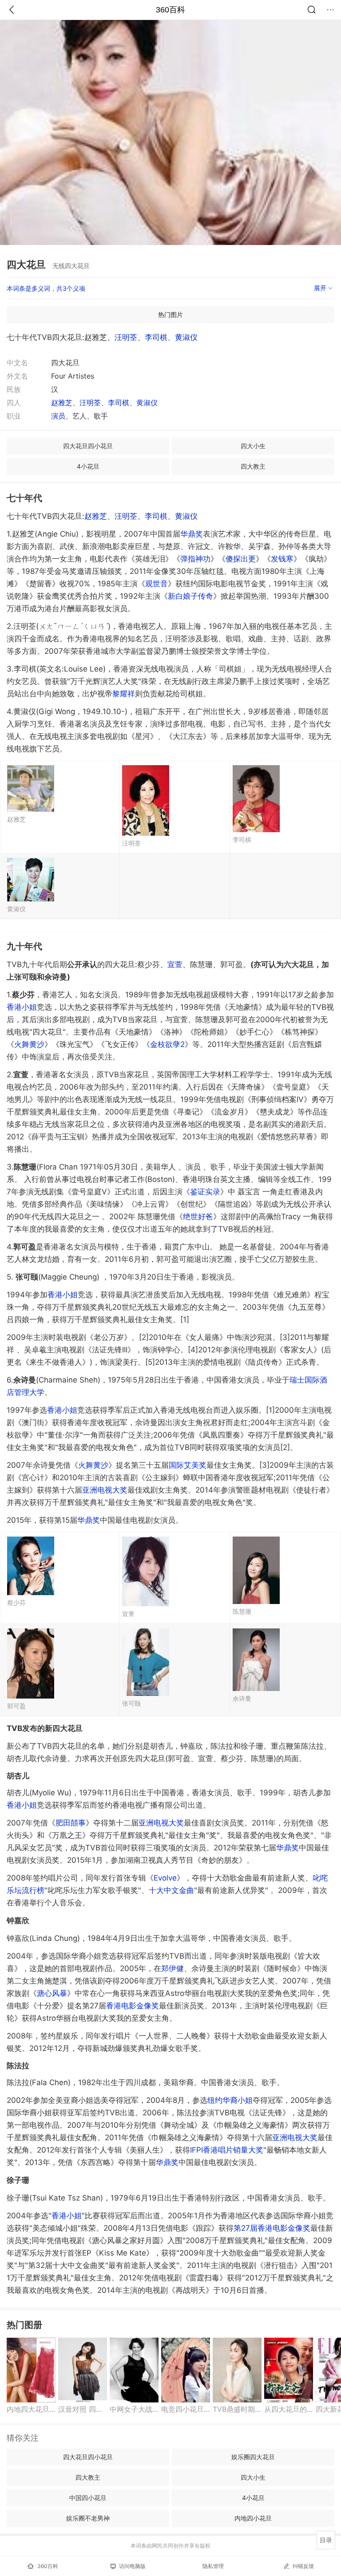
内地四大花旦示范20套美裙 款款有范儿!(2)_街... (31, 2409)
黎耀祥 (124, 694)
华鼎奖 (89, 1520)
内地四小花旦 (253, 2518)
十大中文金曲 (171, 1890)
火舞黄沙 (93, 1465)
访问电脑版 (132, 2566)
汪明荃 (126, 337)
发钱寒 (282, 559)
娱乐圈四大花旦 (253, 2457)
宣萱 (175, 964)
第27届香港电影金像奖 (272, 2228)
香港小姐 (22, 1007)
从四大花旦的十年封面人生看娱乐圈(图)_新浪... (289, 2409)
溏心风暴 (52, 1993)
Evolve (165, 1878)
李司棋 (156, 337)
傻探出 (241, 559)
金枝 (167, 1044)
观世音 (157, 584)
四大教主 (253, 466)
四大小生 (253, 446)
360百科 (170, 10)
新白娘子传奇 (190, 596)
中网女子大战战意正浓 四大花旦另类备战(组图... (134, 2409)
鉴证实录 (205, 1192)
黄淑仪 (186, 337)
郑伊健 (172, 1968)
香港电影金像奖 (133, 2006)
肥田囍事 (71, 1823)
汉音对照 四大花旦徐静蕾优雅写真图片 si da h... (83, 2409)
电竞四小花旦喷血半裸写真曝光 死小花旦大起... (186, 2409)
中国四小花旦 (88, 2498)
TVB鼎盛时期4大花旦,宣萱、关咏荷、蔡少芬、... (237, 2409)
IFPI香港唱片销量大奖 (227, 2150)
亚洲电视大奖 (105, 1490)
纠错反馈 (303, 2566)
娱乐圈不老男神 (88, 2518)
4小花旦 (88, 466)
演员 (58, 416)
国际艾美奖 (188, 1465)
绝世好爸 (198, 1217)
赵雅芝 (62, 403)
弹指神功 (195, 559)
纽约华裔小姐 (230, 2100)
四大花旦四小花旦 (88, 446)
